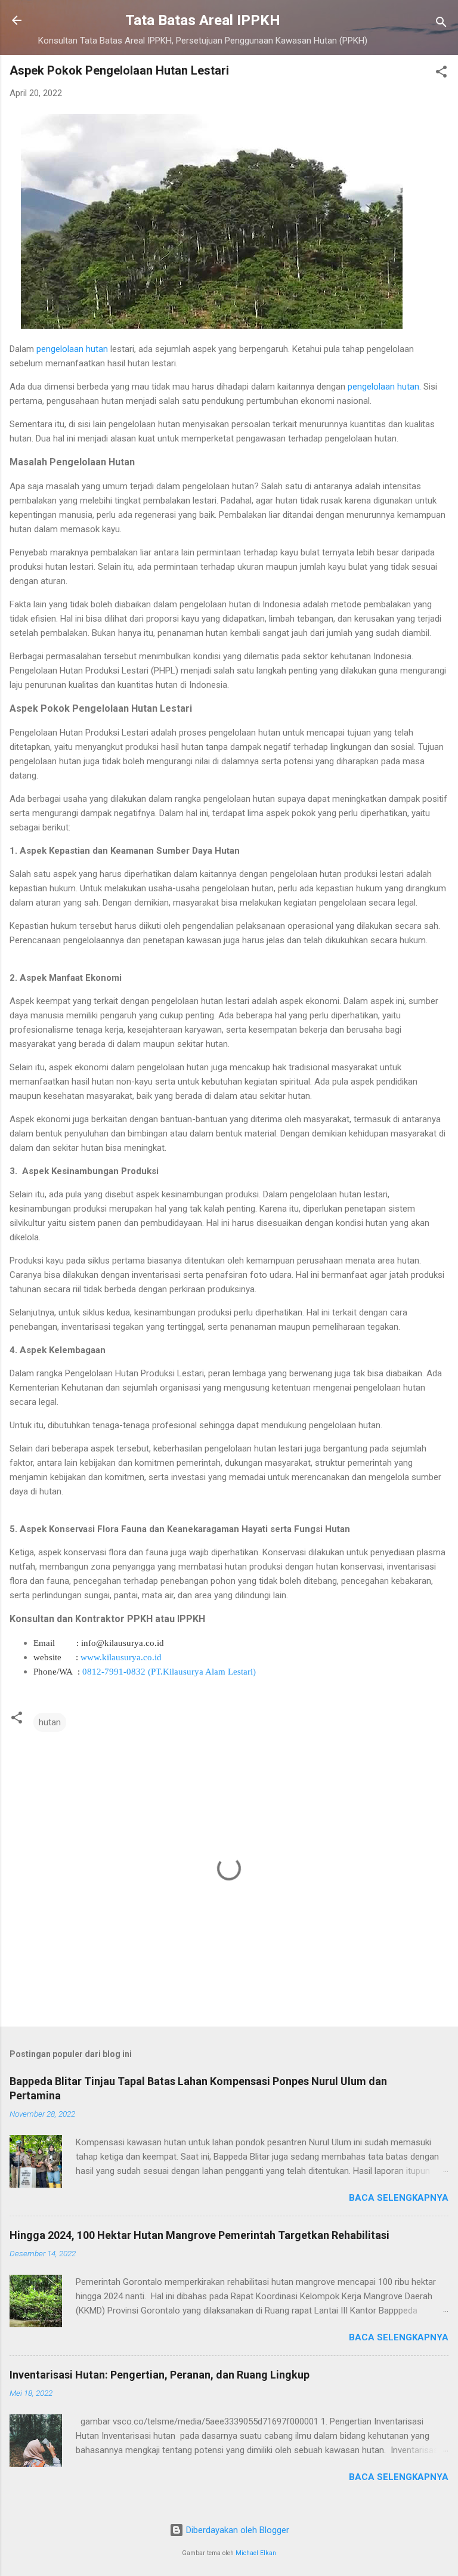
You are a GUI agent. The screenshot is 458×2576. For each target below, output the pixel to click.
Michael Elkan (256, 2553)
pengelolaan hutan (71, 349)
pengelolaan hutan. (383, 387)
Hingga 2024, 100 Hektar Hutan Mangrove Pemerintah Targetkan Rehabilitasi (199, 2235)
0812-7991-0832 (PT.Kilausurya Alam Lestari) (169, 1672)
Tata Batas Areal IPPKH (203, 20)
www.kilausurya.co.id (122, 1657)
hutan (50, 1722)
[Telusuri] (441, 24)
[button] (441, 74)
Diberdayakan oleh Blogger (236, 2530)
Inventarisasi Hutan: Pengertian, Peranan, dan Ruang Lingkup (160, 2375)
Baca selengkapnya (399, 2198)
